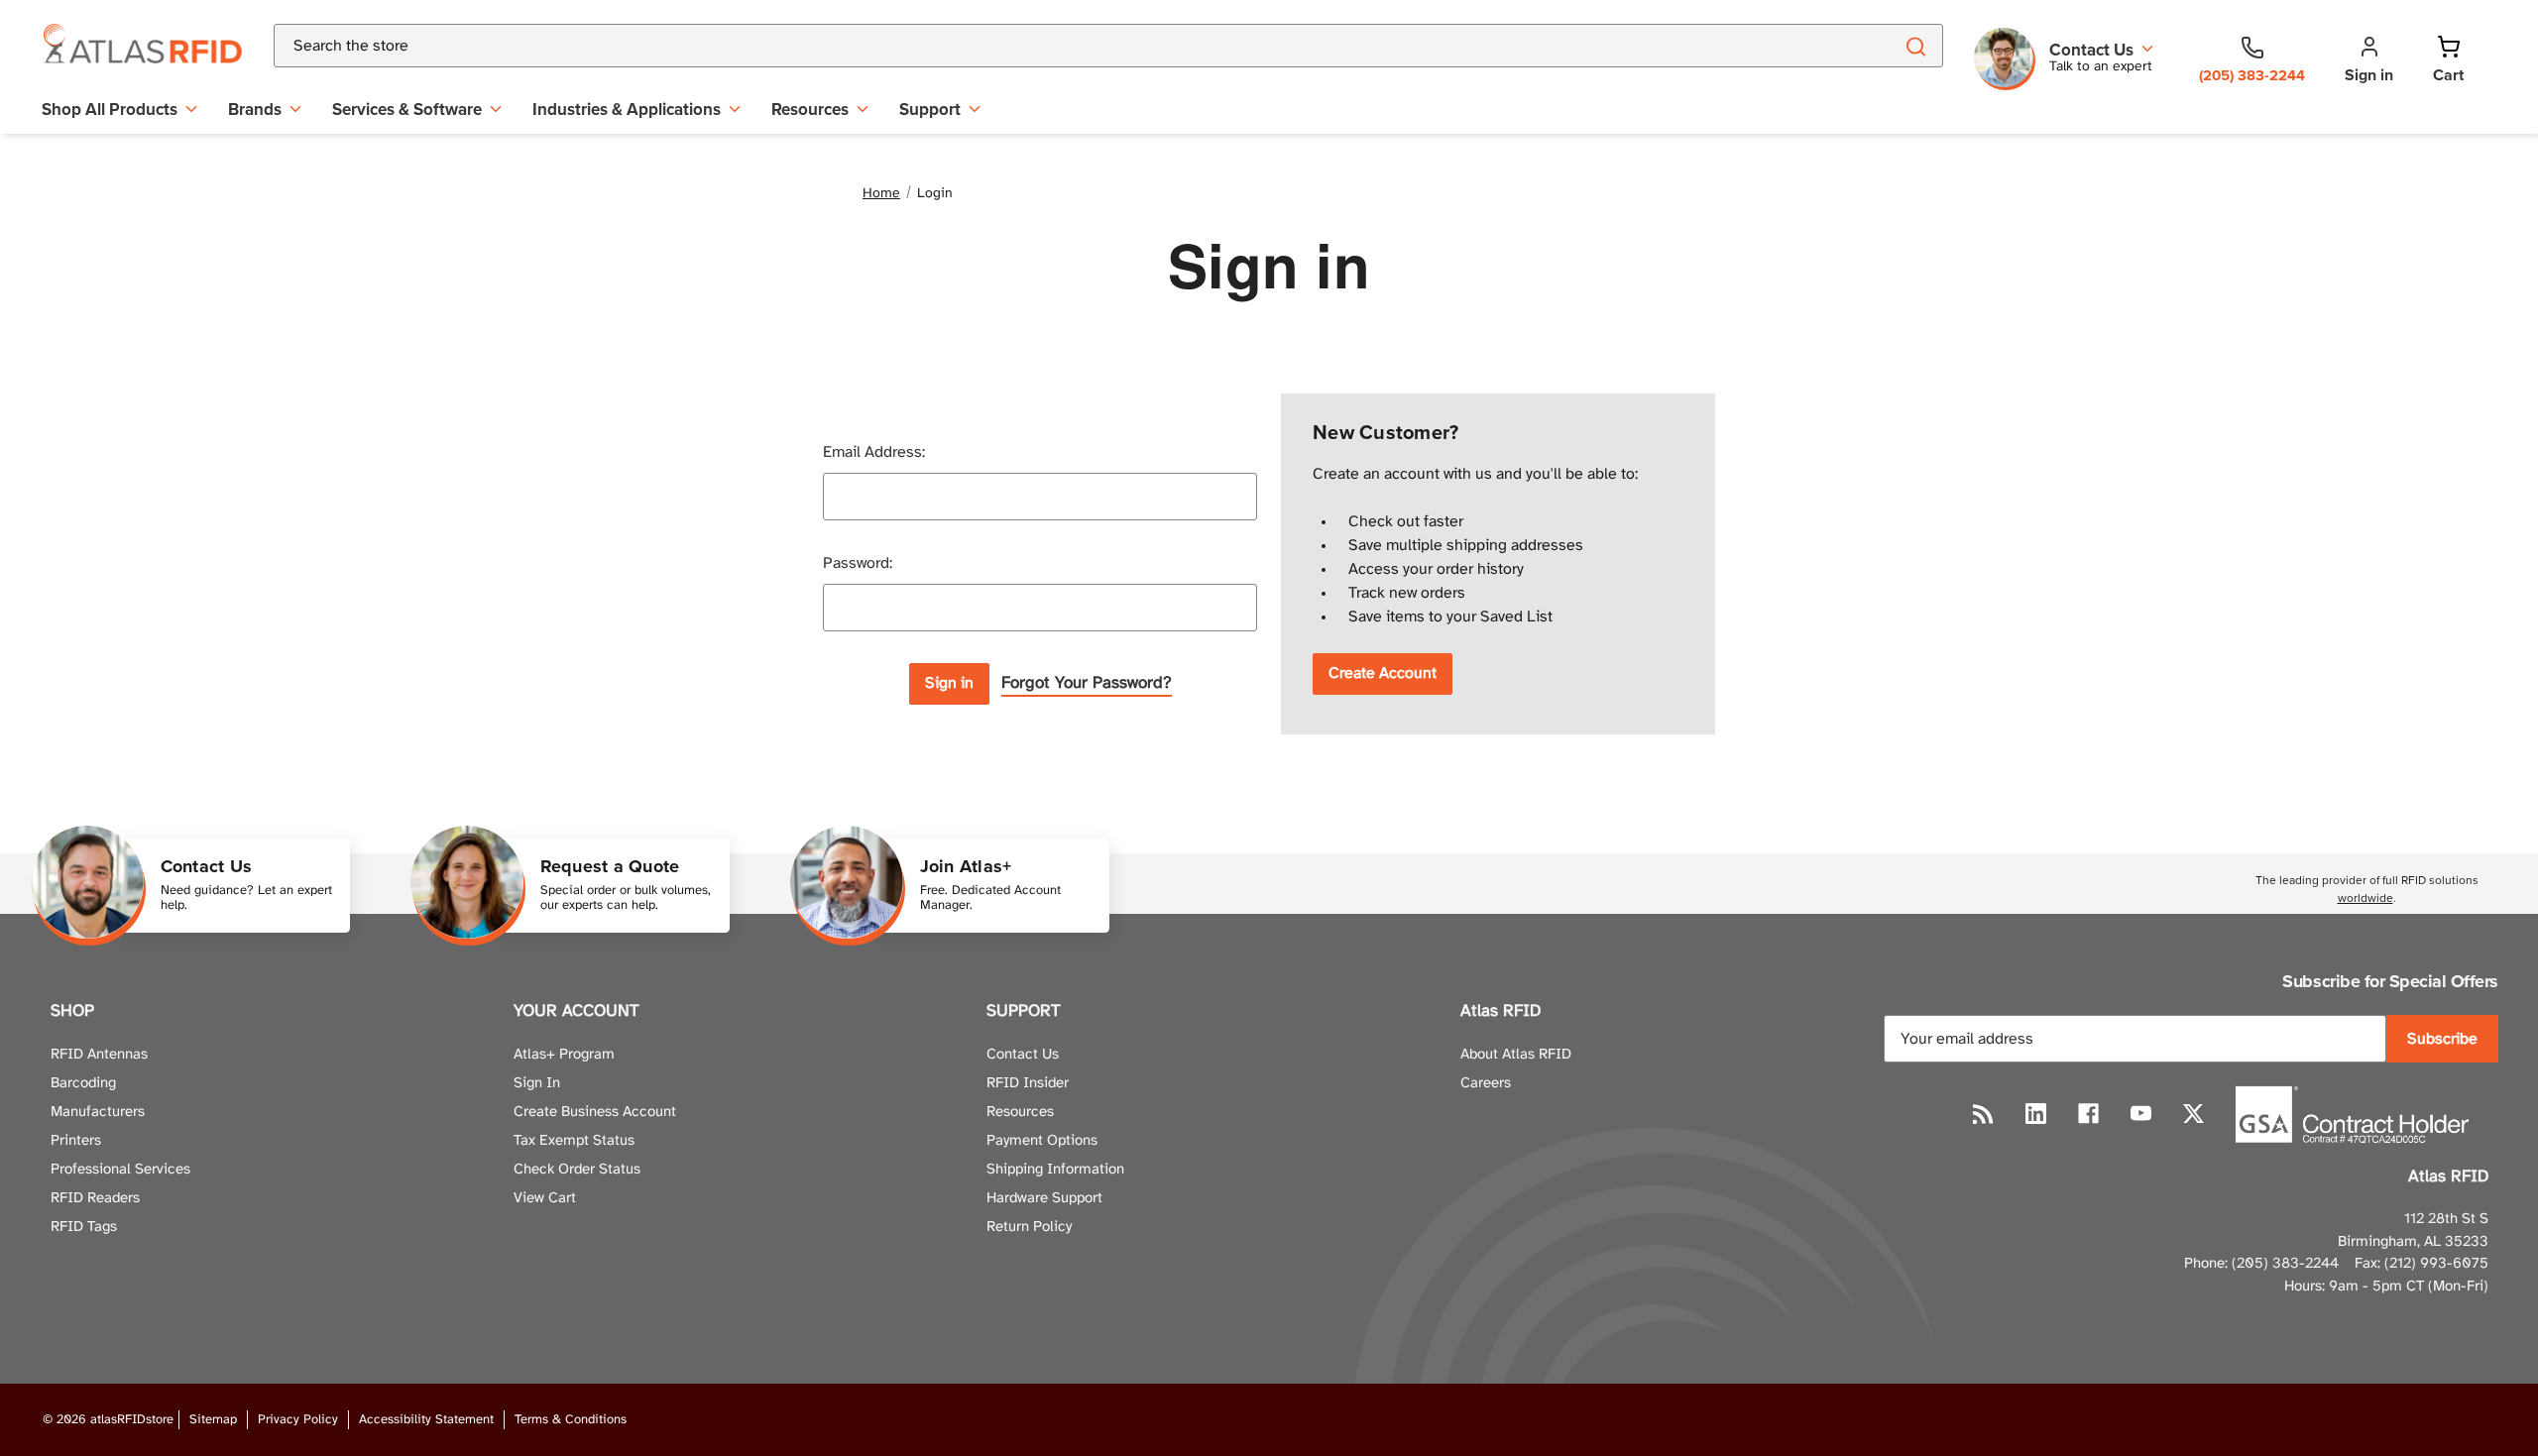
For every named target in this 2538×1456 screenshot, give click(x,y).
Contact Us (1023, 1055)
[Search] (1915, 46)
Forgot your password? (1087, 683)
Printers (76, 1141)
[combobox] (1059, 46)
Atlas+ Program (564, 1055)
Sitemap (213, 1420)
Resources (810, 109)
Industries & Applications (627, 109)
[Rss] (1983, 1114)
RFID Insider (1028, 1083)
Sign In (537, 1083)
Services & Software (407, 109)
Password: (858, 563)
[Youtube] (2141, 1114)
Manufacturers (98, 1112)
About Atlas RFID (1516, 1055)
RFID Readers (95, 1198)
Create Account (1383, 673)
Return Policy (1029, 1227)
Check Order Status (577, 1170)
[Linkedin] (2036, 1114)
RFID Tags (84, 1227)
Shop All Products (110, 109)
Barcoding (83, 1083)
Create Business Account (595, 1112)
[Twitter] (2193, 1114)
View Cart (545, 1198)
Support (930, 109)
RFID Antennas (99, 1055)
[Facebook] (2088, 1114)
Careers (1486, 1083)
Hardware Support (1044, 1198)
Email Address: (874, 452)
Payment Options (1042, 1141)
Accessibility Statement (426, 1420)
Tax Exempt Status (574, 1141)
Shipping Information (1055, 1170)
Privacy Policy (298, 1420)
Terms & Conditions (571, 1420)
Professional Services (120, 1170)
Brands (255, 109)
